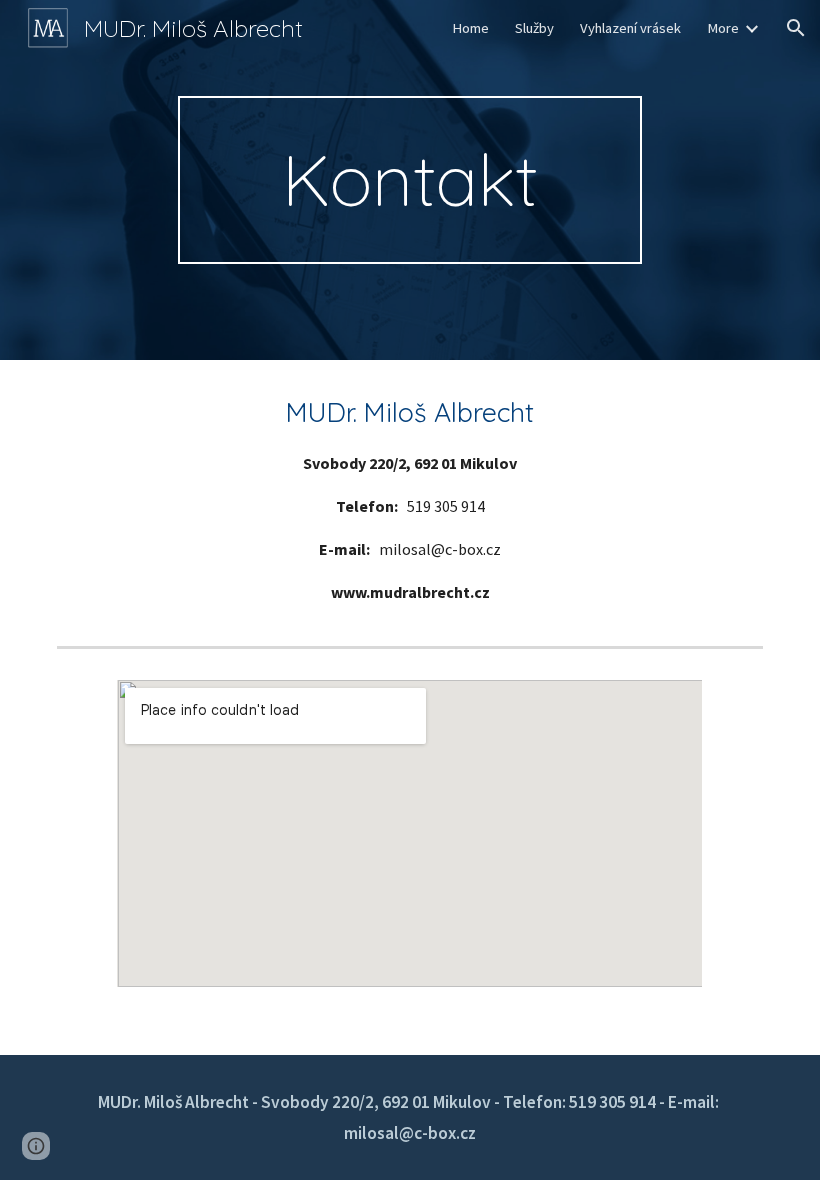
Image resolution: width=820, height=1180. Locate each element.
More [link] (723, 28)
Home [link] (470, 28)
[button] (796, 28)
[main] (410, 180)
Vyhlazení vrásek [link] (630, 28)
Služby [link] (534, 28)
